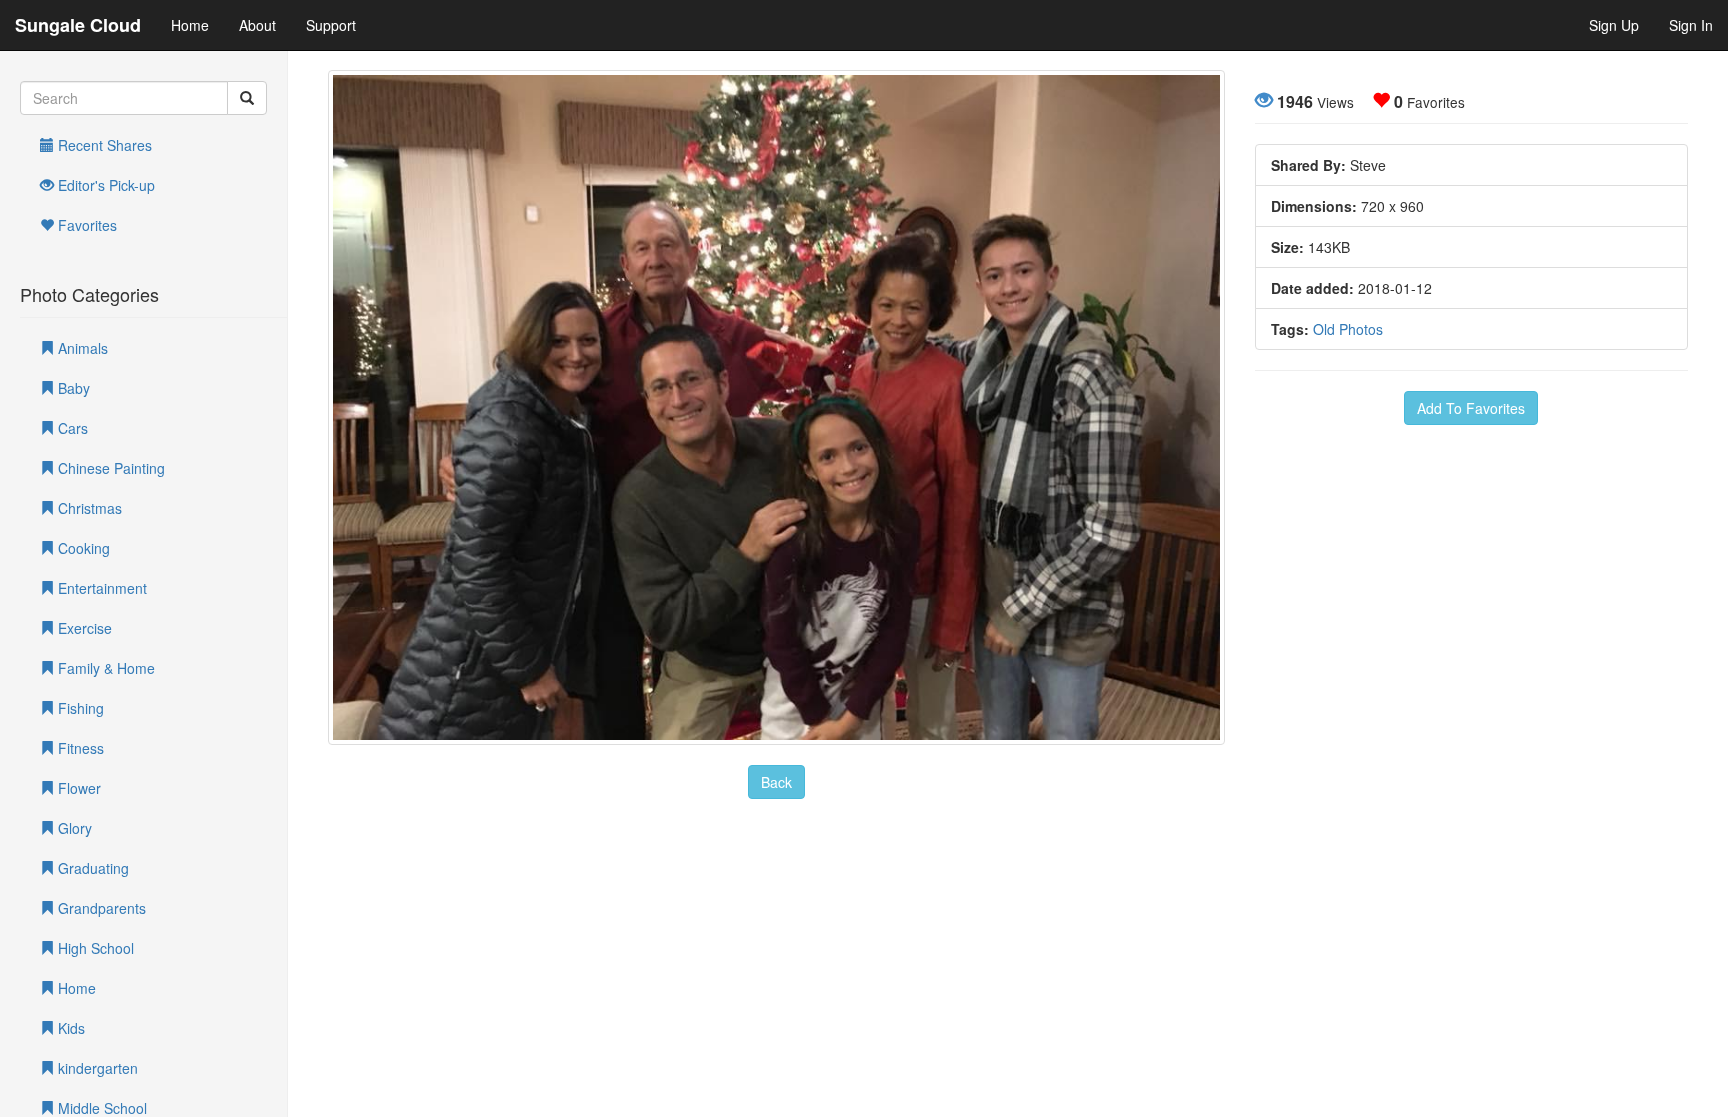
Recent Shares (103, 145)
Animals (81, 348)
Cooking (82, 548)
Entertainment (100, 588)
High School (94, 948)
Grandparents (100, 908)
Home (190, 25)
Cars (71, 428)
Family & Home (104, 668)
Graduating (91, 868)
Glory (73, 828)
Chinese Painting (109, 468)
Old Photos (1348, 329)
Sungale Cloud (78, 25)
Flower (77, 788)
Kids (69, 1028)
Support (331, 25)
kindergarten (96, 1068)
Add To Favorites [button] (1471, 408)
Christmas (88, 508)
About (257, 25)
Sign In (1691, 25)
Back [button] (776, 782)
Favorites (85, 225)
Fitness (79, 748)
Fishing (79, 708)
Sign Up (1614, 25)
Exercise (83, 628)
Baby (72, 388)
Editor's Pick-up (104, 185)
